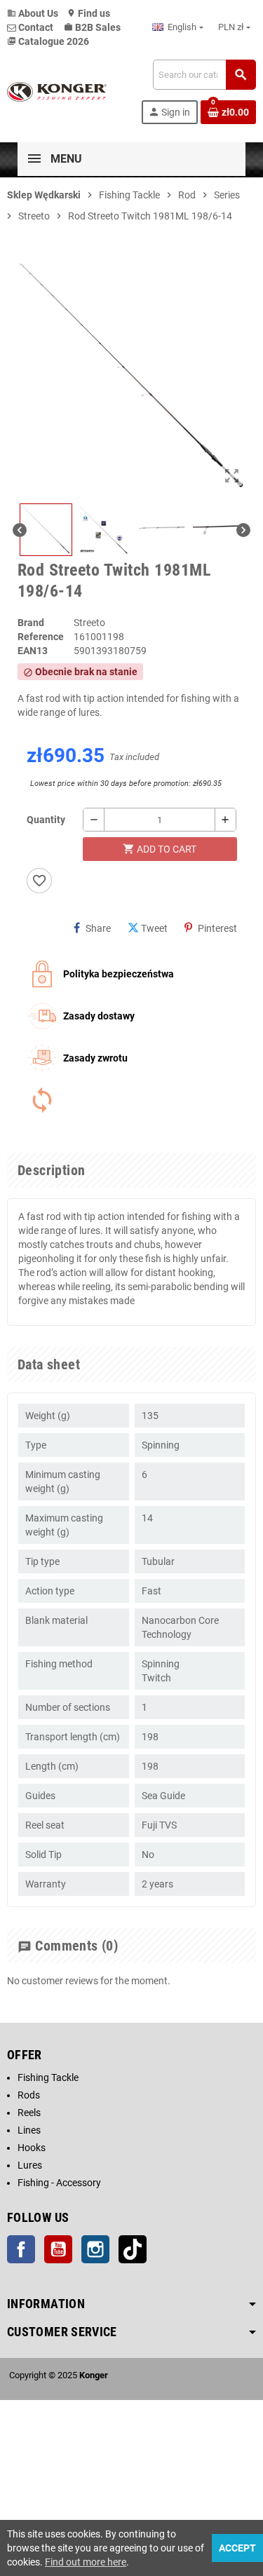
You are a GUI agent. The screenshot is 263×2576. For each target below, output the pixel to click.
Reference (41, 637)
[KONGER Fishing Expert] (57, 91)
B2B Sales (92, 27)
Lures (30, 2165)
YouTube (58, 2249)
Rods (29, 2095)
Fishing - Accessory (59, 2183)
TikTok (133, 2249)
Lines (29, 2130)
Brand (31, 623)
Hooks (32, 2148)
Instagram (95, 2249)
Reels (29, 2113)
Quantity (46, 820)
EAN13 (33, 651)
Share (98, 928)
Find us (88, 13)
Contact (36, 27)
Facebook (21, 2249)
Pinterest (217, 928)
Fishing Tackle (48, 2077)
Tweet (154, 928)
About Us (33, 13)
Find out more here (86, 2562)
